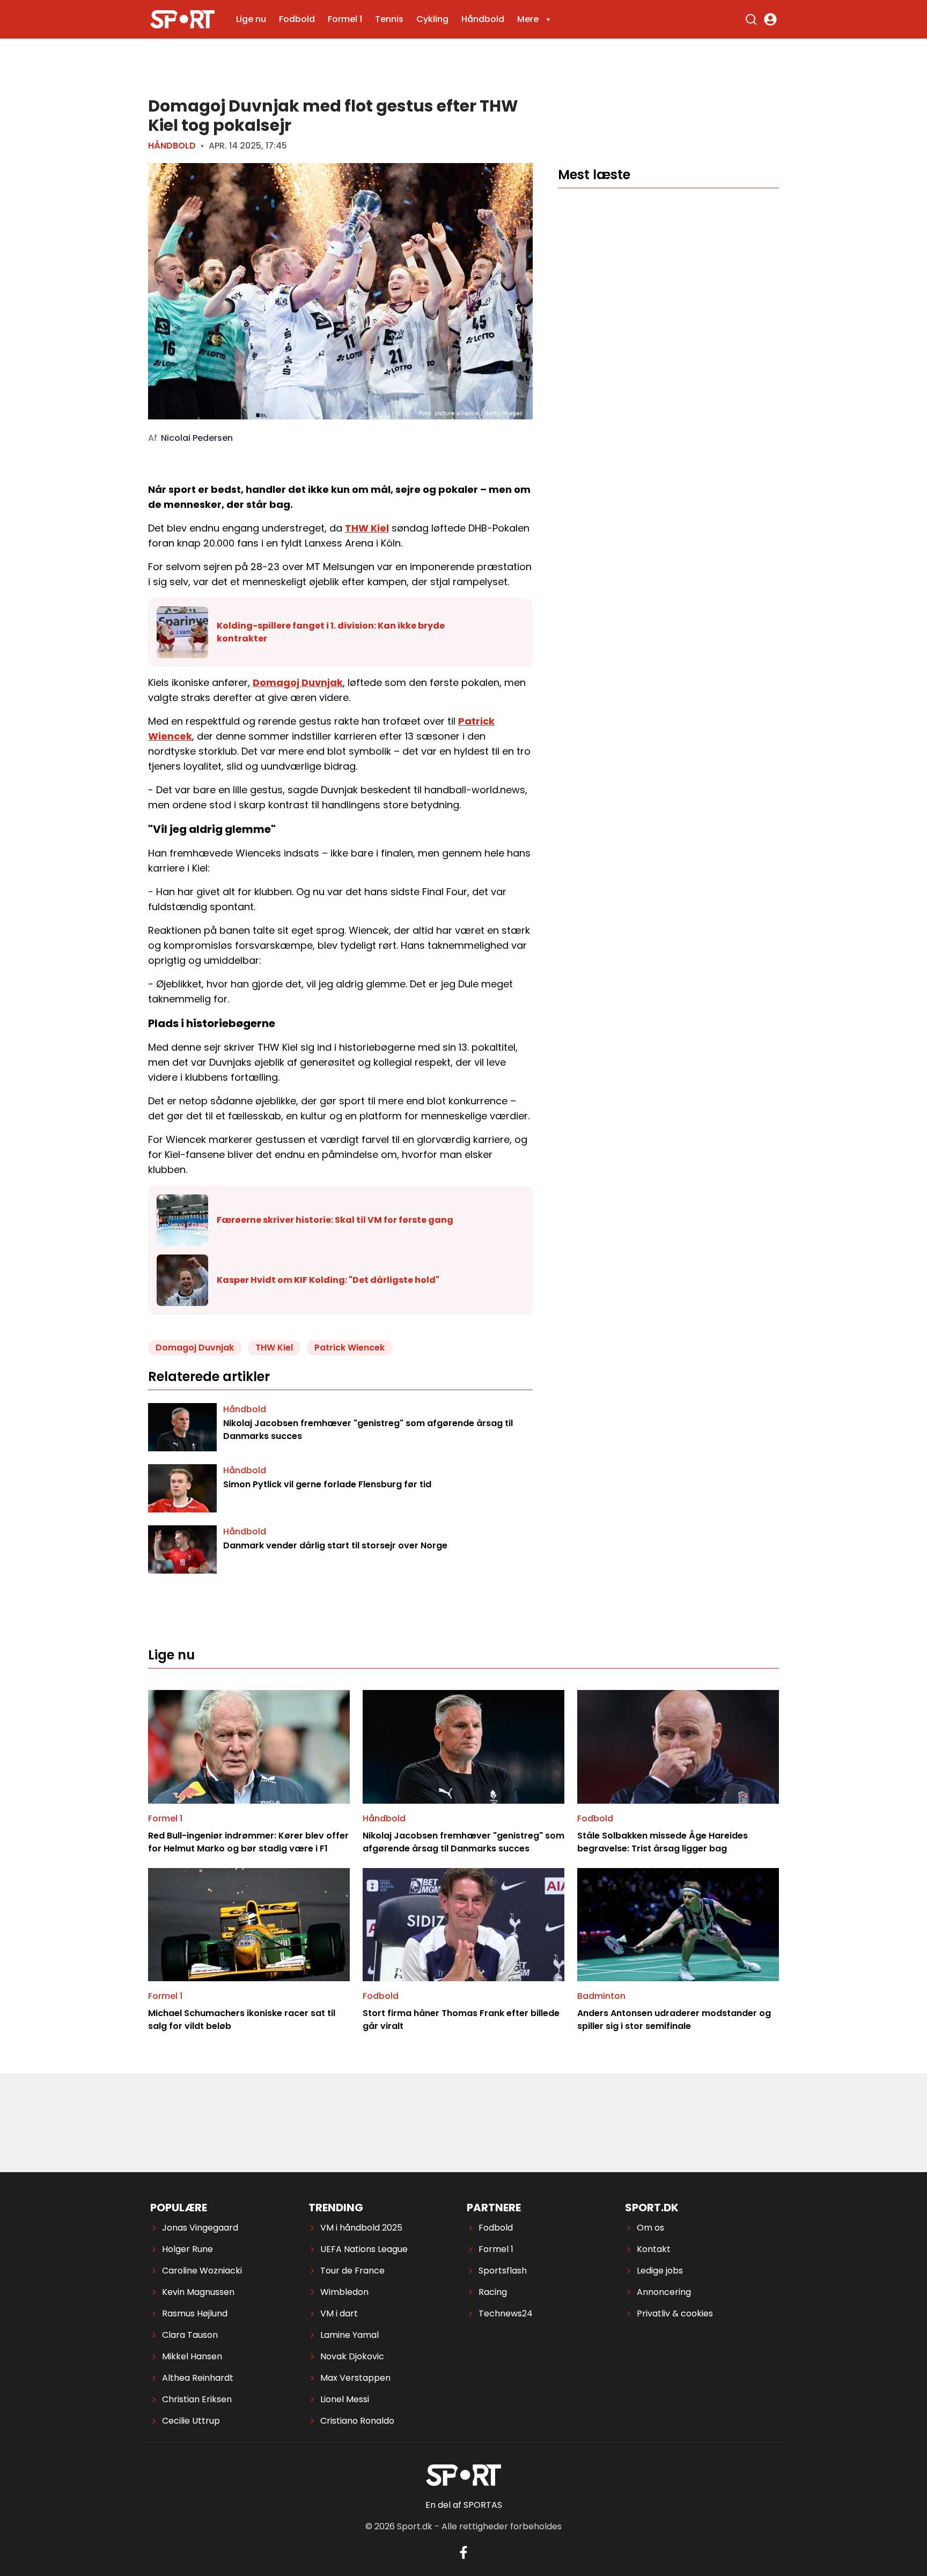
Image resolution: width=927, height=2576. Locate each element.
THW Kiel (367, 528)
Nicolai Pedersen (197, 438)
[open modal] (770, 19)
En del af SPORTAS (464, 2505)
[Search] (751, 19)
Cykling (432, 19)
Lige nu (251, 19)
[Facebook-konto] (464, 2552)
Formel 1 (345, 19)
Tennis (389, 19)
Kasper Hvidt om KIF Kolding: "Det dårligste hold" (328, 1280)
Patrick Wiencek (350, 1348)
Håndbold (483, 19)
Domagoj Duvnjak (298, 682)
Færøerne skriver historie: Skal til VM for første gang (335, 1220)
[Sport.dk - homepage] (182, 19)
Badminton (601, 1996)
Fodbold (297, 19)
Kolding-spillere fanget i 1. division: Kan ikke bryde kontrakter (331, 632)
